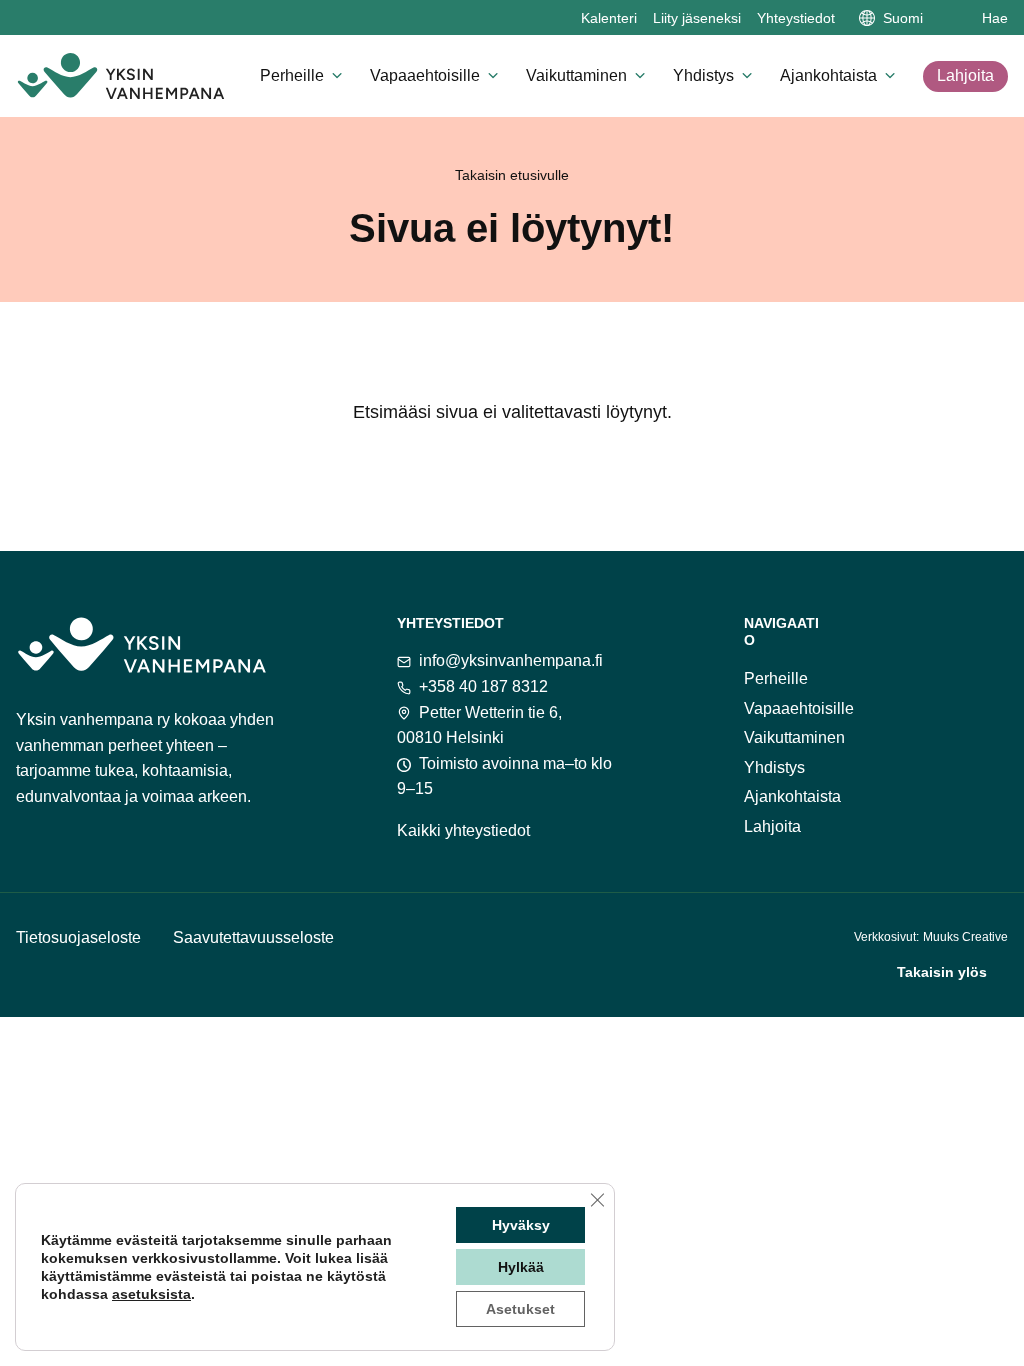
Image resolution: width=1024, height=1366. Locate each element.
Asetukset (520, 1309)
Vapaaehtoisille (425, 75)
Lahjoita (965, 75)
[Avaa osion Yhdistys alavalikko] (747, 75)
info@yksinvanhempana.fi (511, 660)
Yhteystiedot (796, 18)
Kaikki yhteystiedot (463, 830)
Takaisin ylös (942, 972)
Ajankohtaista (828, 75)
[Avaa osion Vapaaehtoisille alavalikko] (493, 75)
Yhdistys (703, 75)
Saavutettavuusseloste (253, 937)
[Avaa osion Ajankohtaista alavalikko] (890, 75)
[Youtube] (942, 629)
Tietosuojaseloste (78, 937)
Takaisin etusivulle (512, 175)
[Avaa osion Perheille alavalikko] (337, 75)
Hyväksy (521, 1225)
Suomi (903, 18)
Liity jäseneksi (697, 18)
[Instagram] (890, 629)
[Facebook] (838, 629)
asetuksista (151, 1294)
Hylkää (521, 1267)
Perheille (292, 75)
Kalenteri (609, 18)
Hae (995, 18)
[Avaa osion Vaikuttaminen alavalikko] (640, 75)
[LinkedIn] (994, 629)
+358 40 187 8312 (483, 686)
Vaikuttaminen (576, 75)
